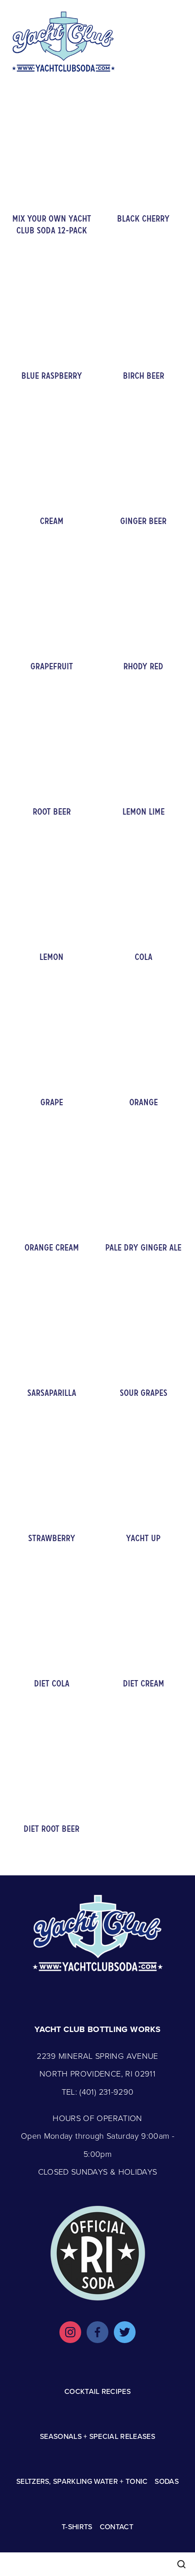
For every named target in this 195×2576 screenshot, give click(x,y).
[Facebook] (97, 2332)
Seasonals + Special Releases (97, 2436)
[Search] (181, 2564)
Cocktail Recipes (97, 2391)
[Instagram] (70, 2332)
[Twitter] (125, 2332)
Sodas (167, 2481)
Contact (117, 2527)
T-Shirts (77, 2527)
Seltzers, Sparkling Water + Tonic (82, 2481)
